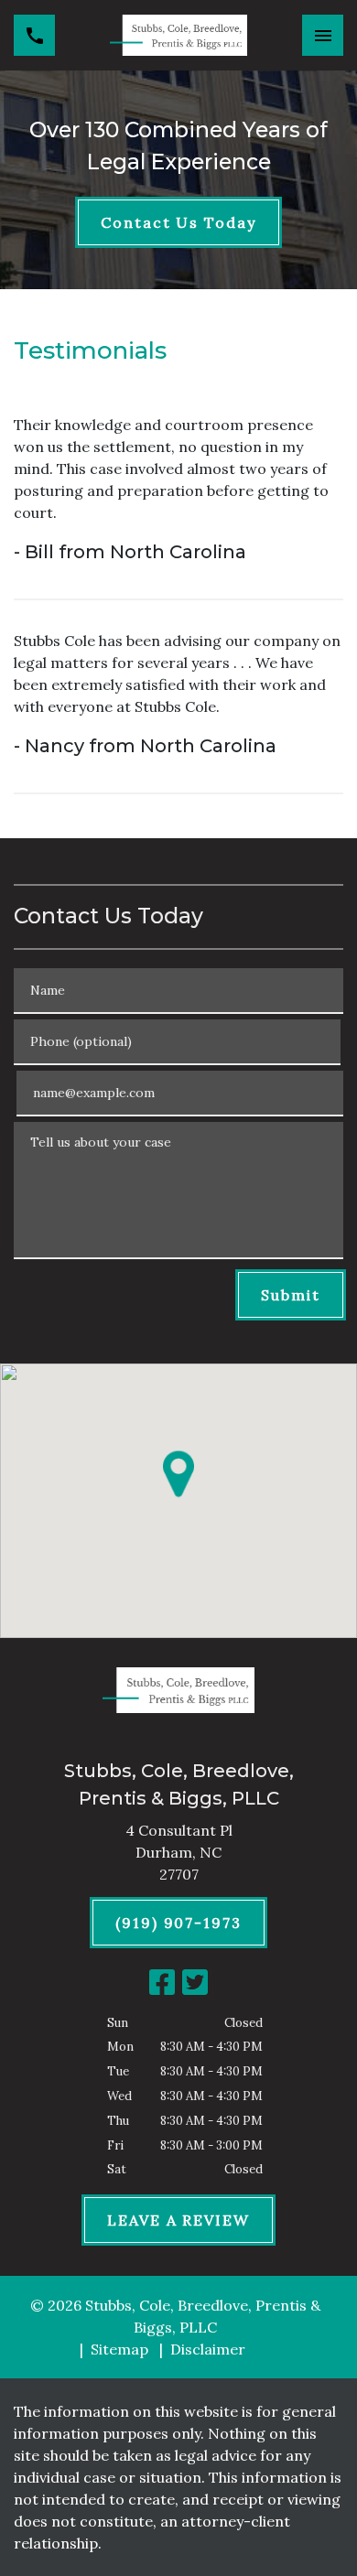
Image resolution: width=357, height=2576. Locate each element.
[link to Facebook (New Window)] (162, 1982)
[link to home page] (178, 35)
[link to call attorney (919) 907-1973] (34, 35)
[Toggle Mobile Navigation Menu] (323, 35)
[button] (178, 1473)
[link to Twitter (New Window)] (195, 1982)
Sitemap (119, 2349)
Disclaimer (208, 2349)
